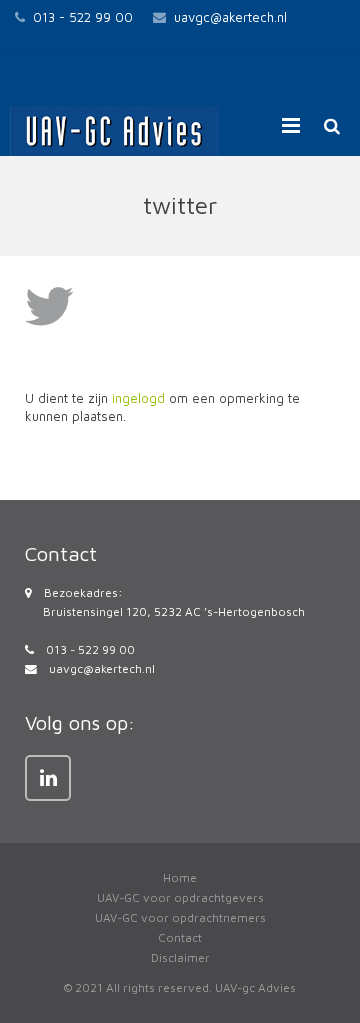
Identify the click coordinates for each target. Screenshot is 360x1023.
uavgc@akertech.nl (230, 17)
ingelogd (138, 398)
